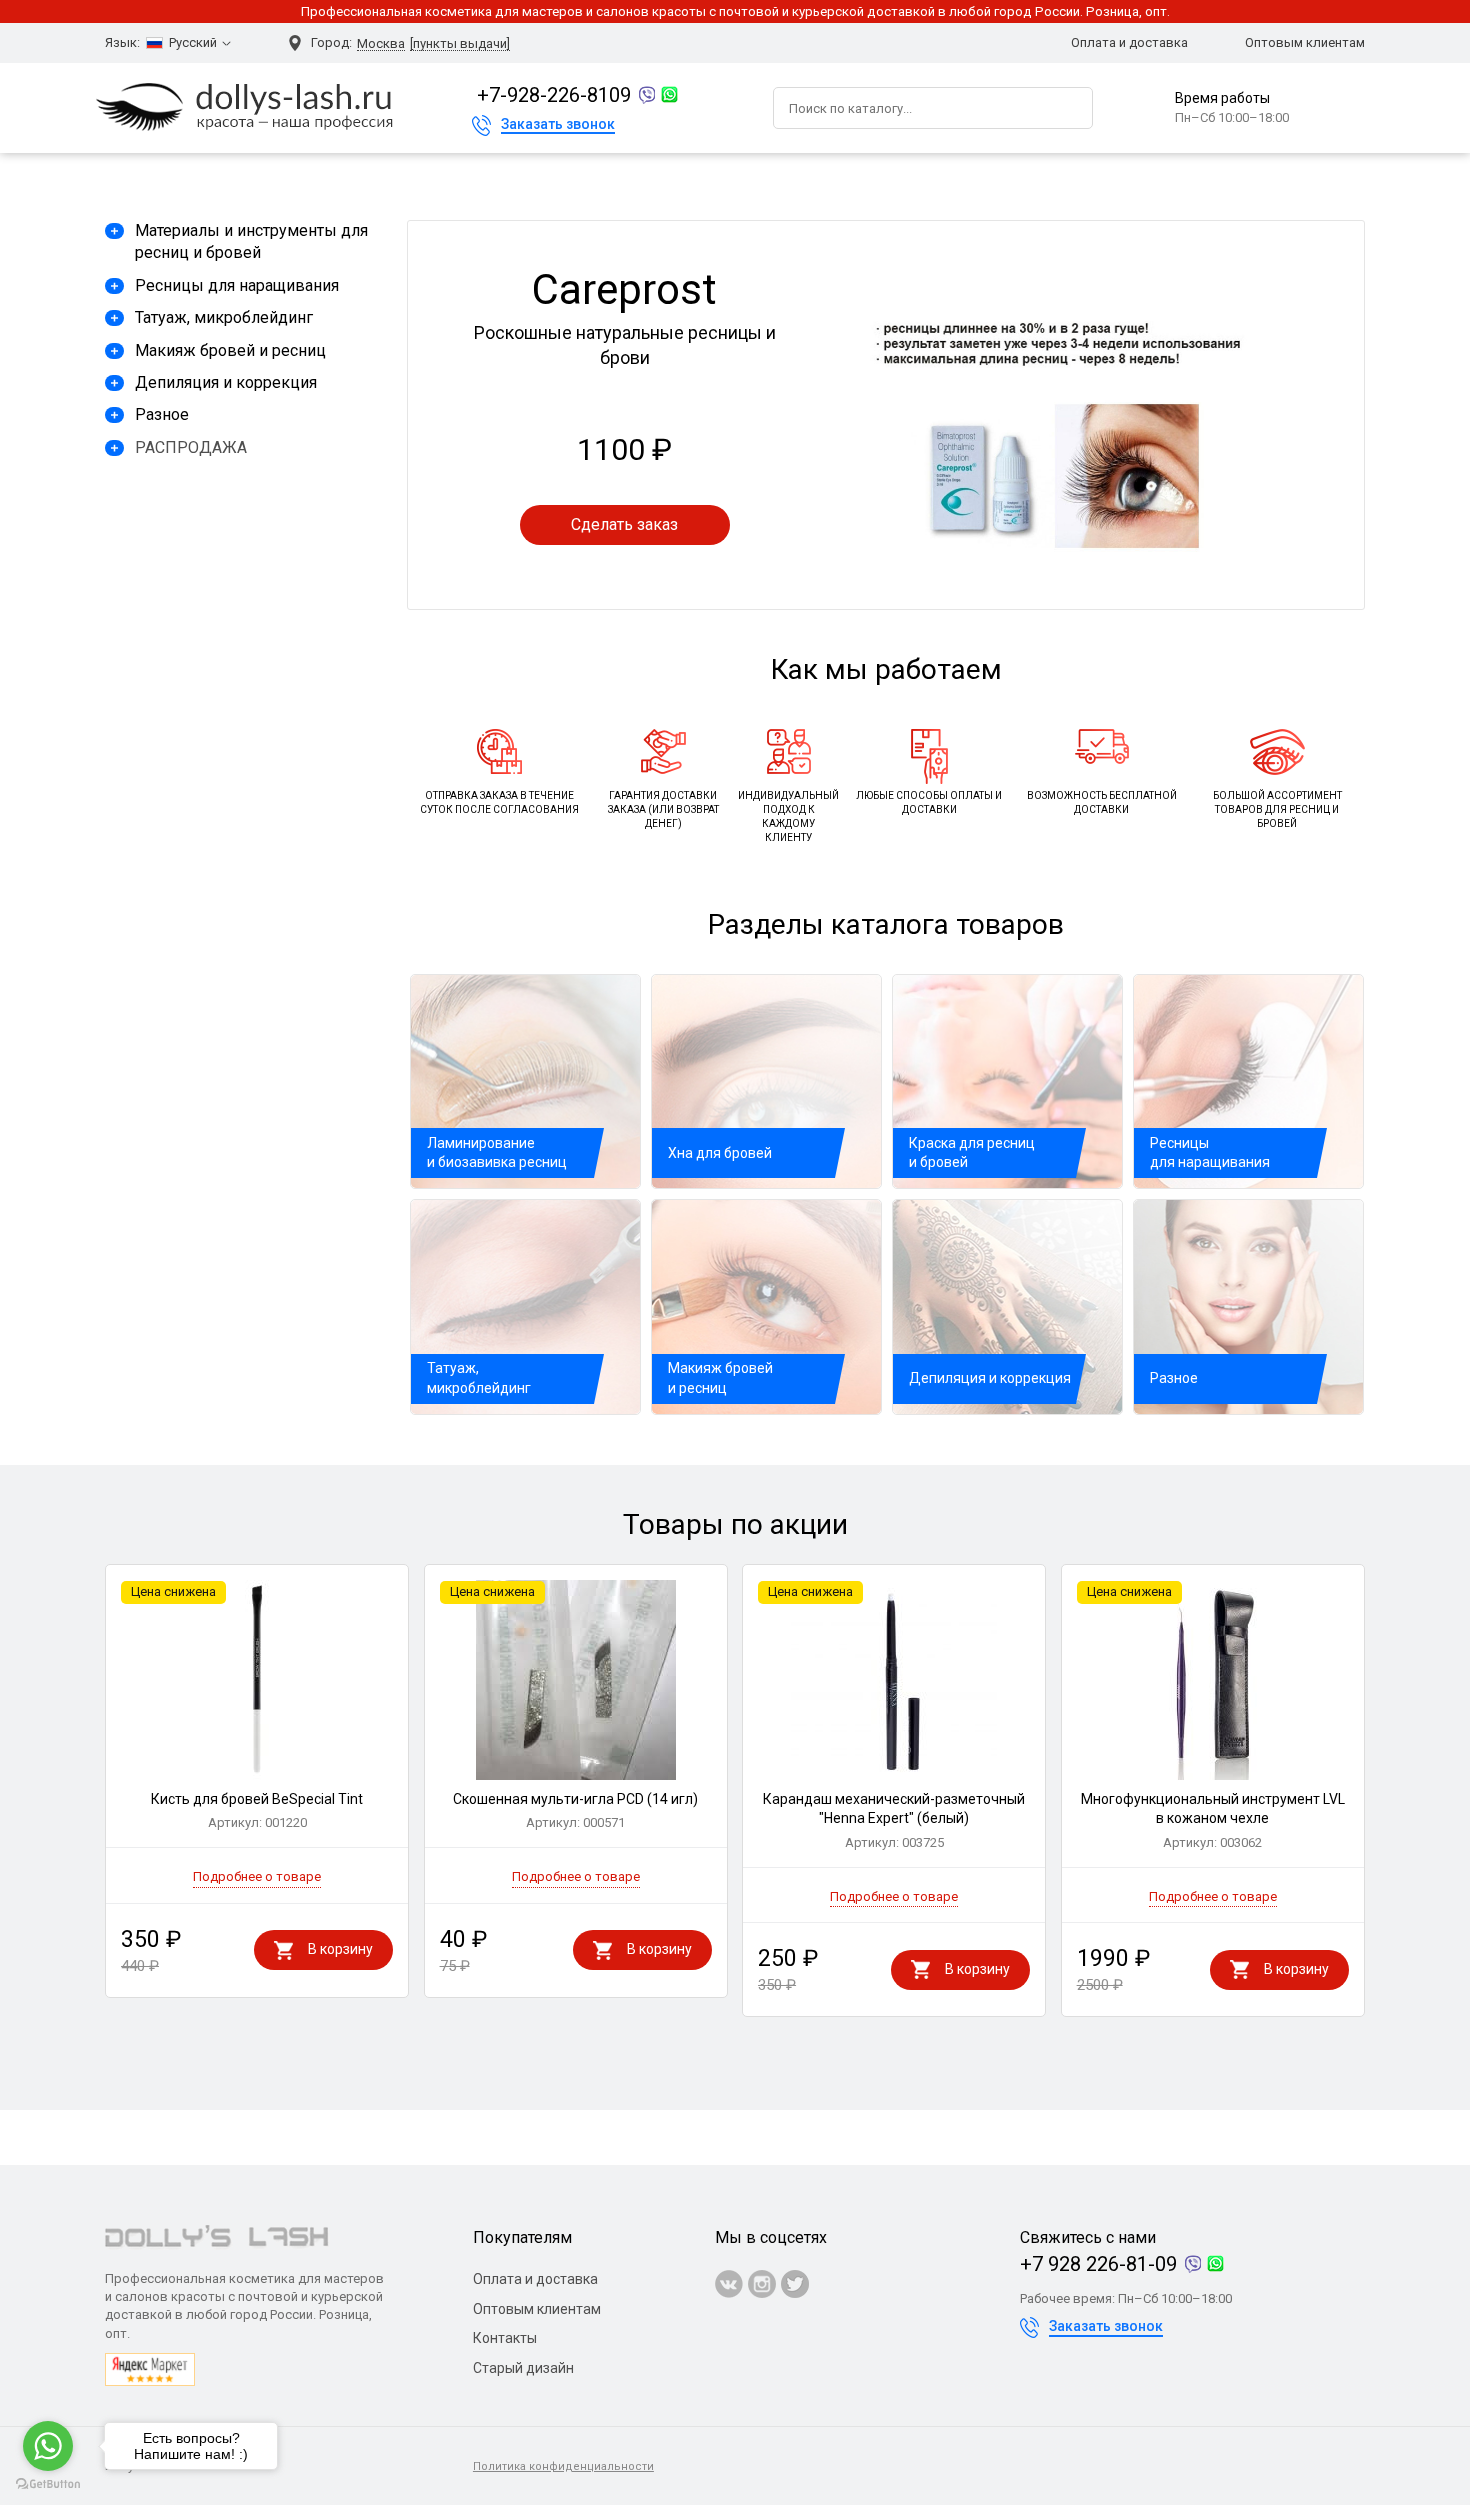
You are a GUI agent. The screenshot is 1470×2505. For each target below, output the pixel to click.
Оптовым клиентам (1305, 42)
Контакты (505, 2338)
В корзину (340, 1949)
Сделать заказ (624, 524)
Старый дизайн (523, 2368)
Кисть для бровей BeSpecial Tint (257, 1811)
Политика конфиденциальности (563, 2466)
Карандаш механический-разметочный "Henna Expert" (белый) (894, 1820)
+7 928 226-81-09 (1098, 2264)
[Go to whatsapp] (48, 2446)
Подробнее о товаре (257, 1876)
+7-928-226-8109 (554, 95)
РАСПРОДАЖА (191, 447)
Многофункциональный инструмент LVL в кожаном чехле (1213, 1820)
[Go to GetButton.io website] (48, 2484)
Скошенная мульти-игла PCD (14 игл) (575, 1811)
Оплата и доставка (1129, 42)
